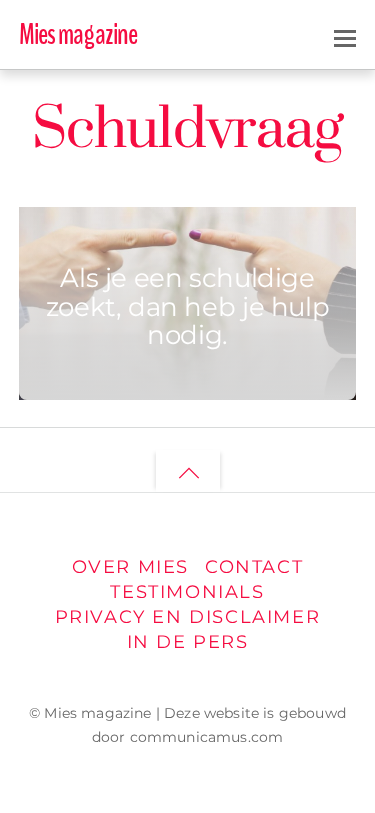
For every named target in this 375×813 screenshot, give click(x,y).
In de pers (188, 641)
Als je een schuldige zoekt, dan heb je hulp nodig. (188, 305)
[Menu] (345, 36)
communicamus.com (207, 737)
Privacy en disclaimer (188, 616)
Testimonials (187, 591)
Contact (254, 566)
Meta (101, 240)
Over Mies (130, 566)
